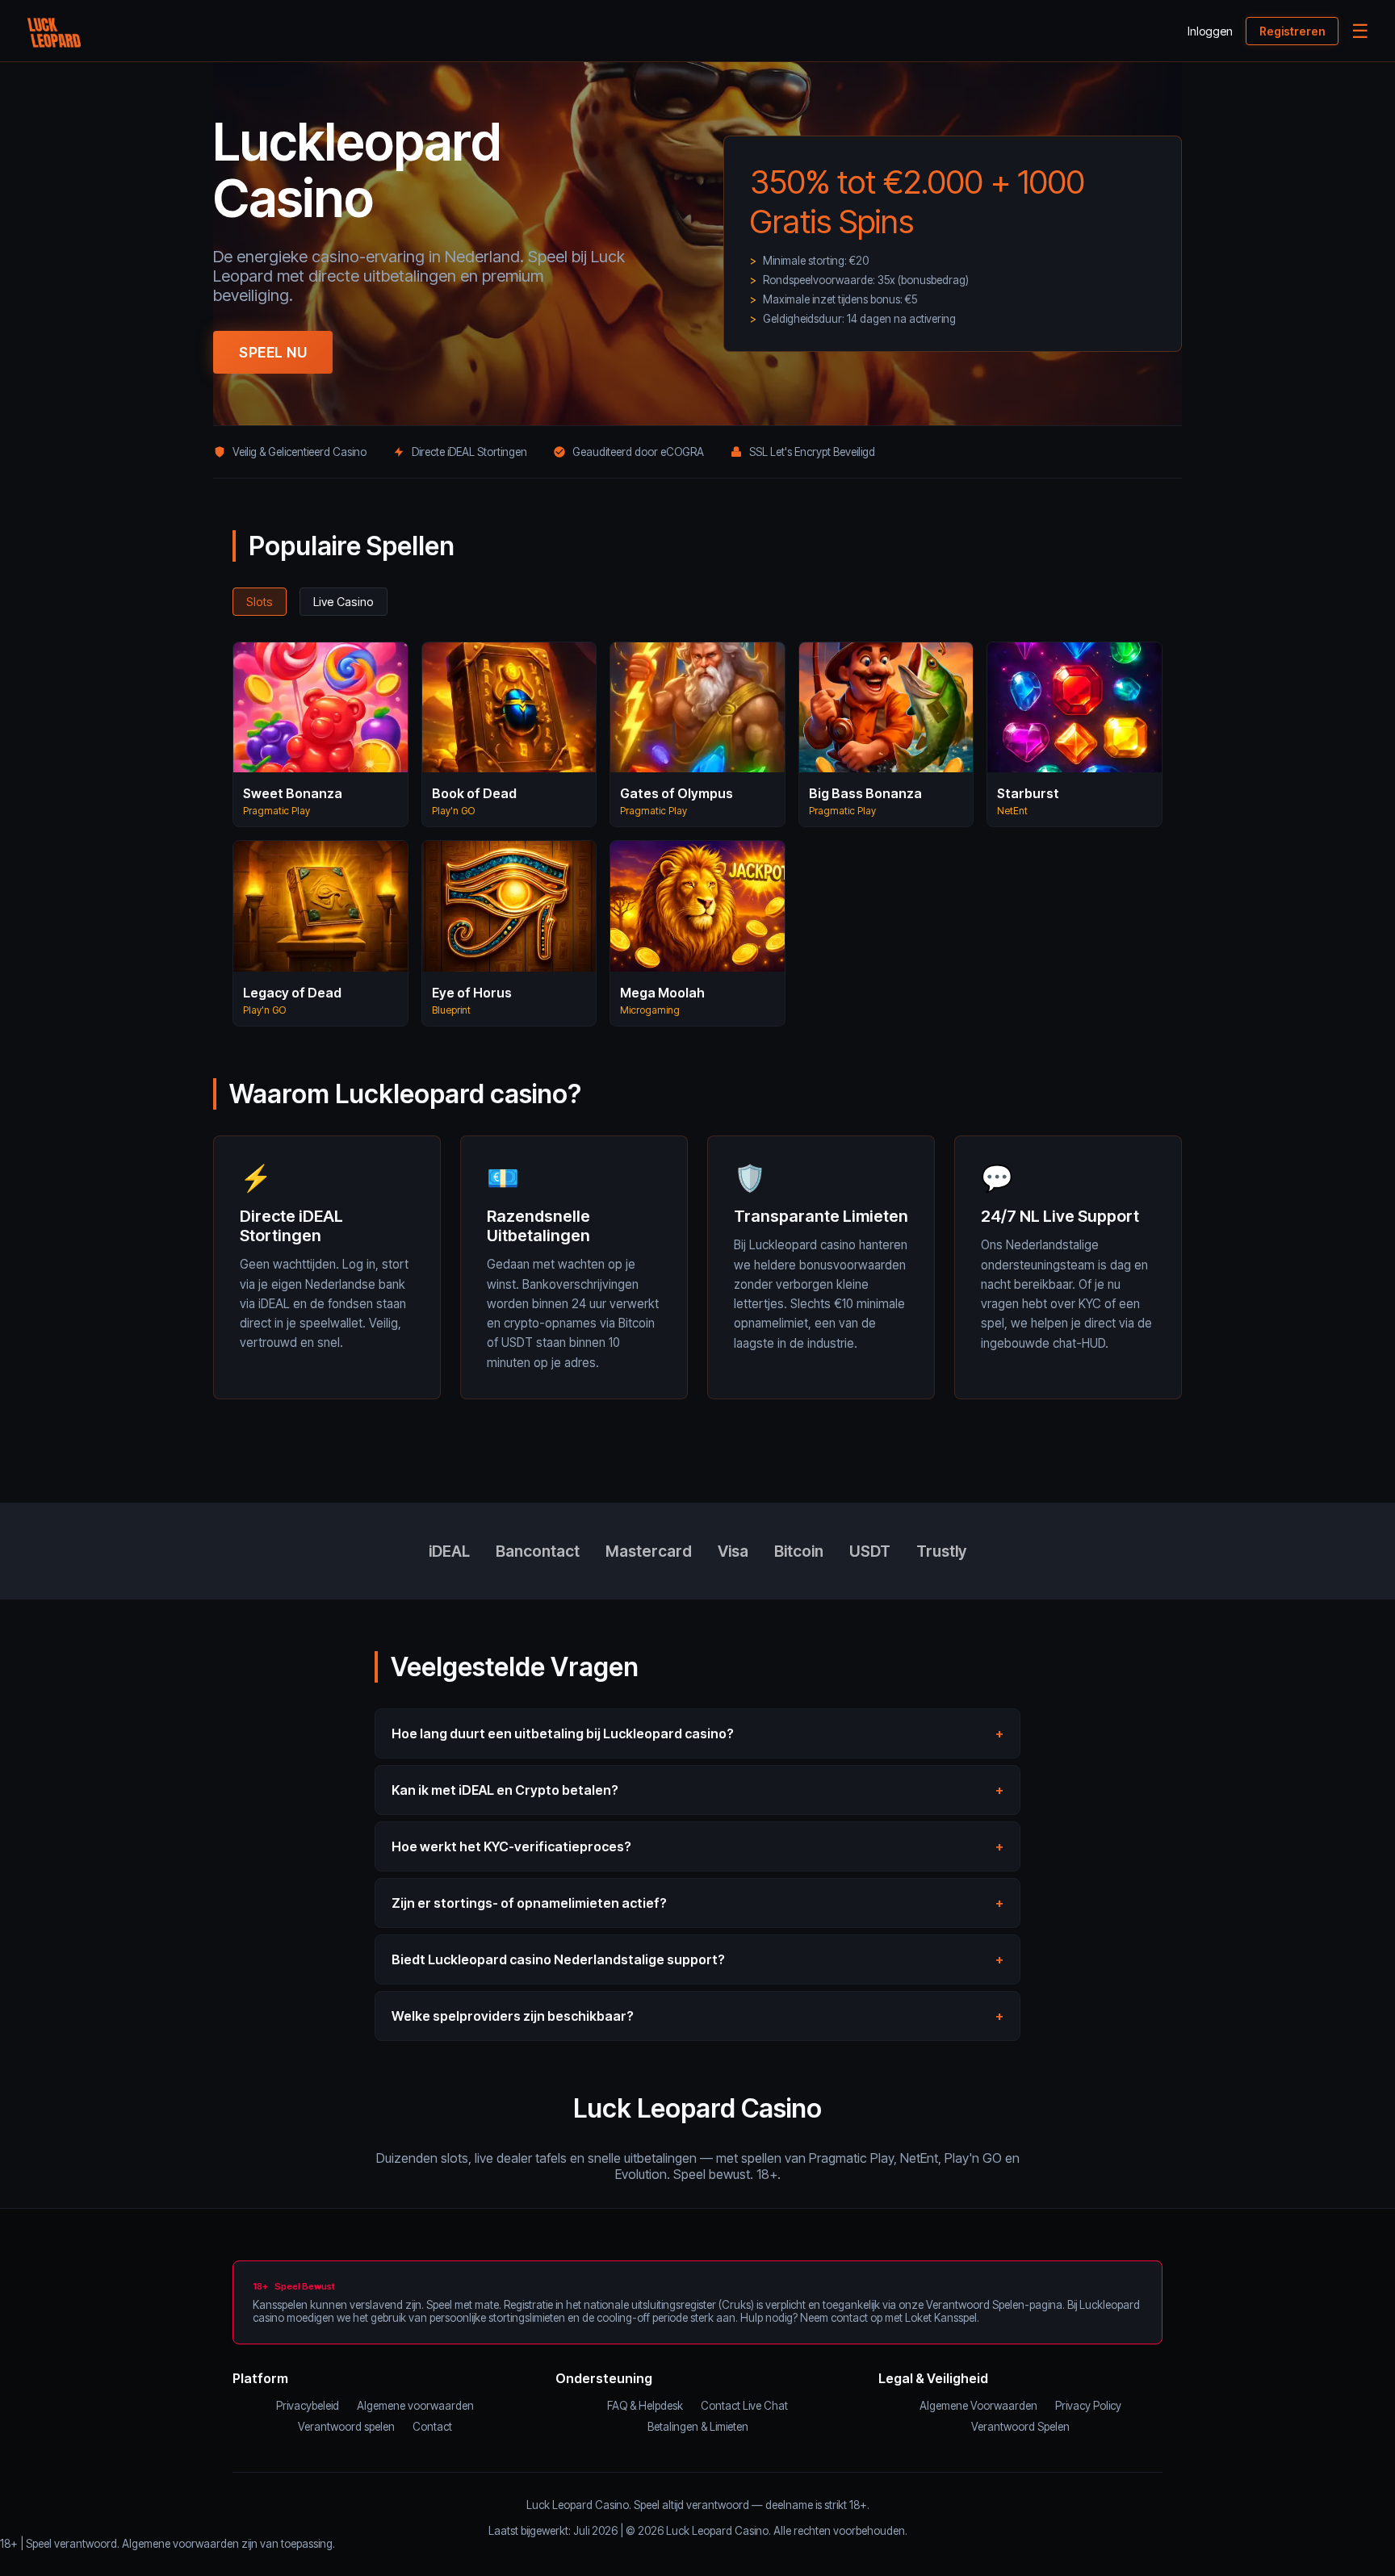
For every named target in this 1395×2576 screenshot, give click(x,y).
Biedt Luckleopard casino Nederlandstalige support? (558, 1959)
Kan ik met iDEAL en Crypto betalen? (505, 1790)
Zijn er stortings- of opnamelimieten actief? (529, 1903)
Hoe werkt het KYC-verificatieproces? (511, 1846)
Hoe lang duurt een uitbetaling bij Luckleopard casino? (563, 1733)
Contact (432, 2427)
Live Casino (344, 602)
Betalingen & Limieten (698, 2427)
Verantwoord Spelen (1020, 2427)
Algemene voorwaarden (415, 2406)
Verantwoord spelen (346, 2427)
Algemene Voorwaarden (978, 2406)
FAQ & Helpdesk (645, 2406)
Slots (260, 602)
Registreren (1292, 31)
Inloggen (1210, 31)
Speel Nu (273, 352)
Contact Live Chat (744, 2406)
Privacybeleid (308, 2406)
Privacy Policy (1088, 2406)
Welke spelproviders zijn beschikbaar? (513, 2016)
